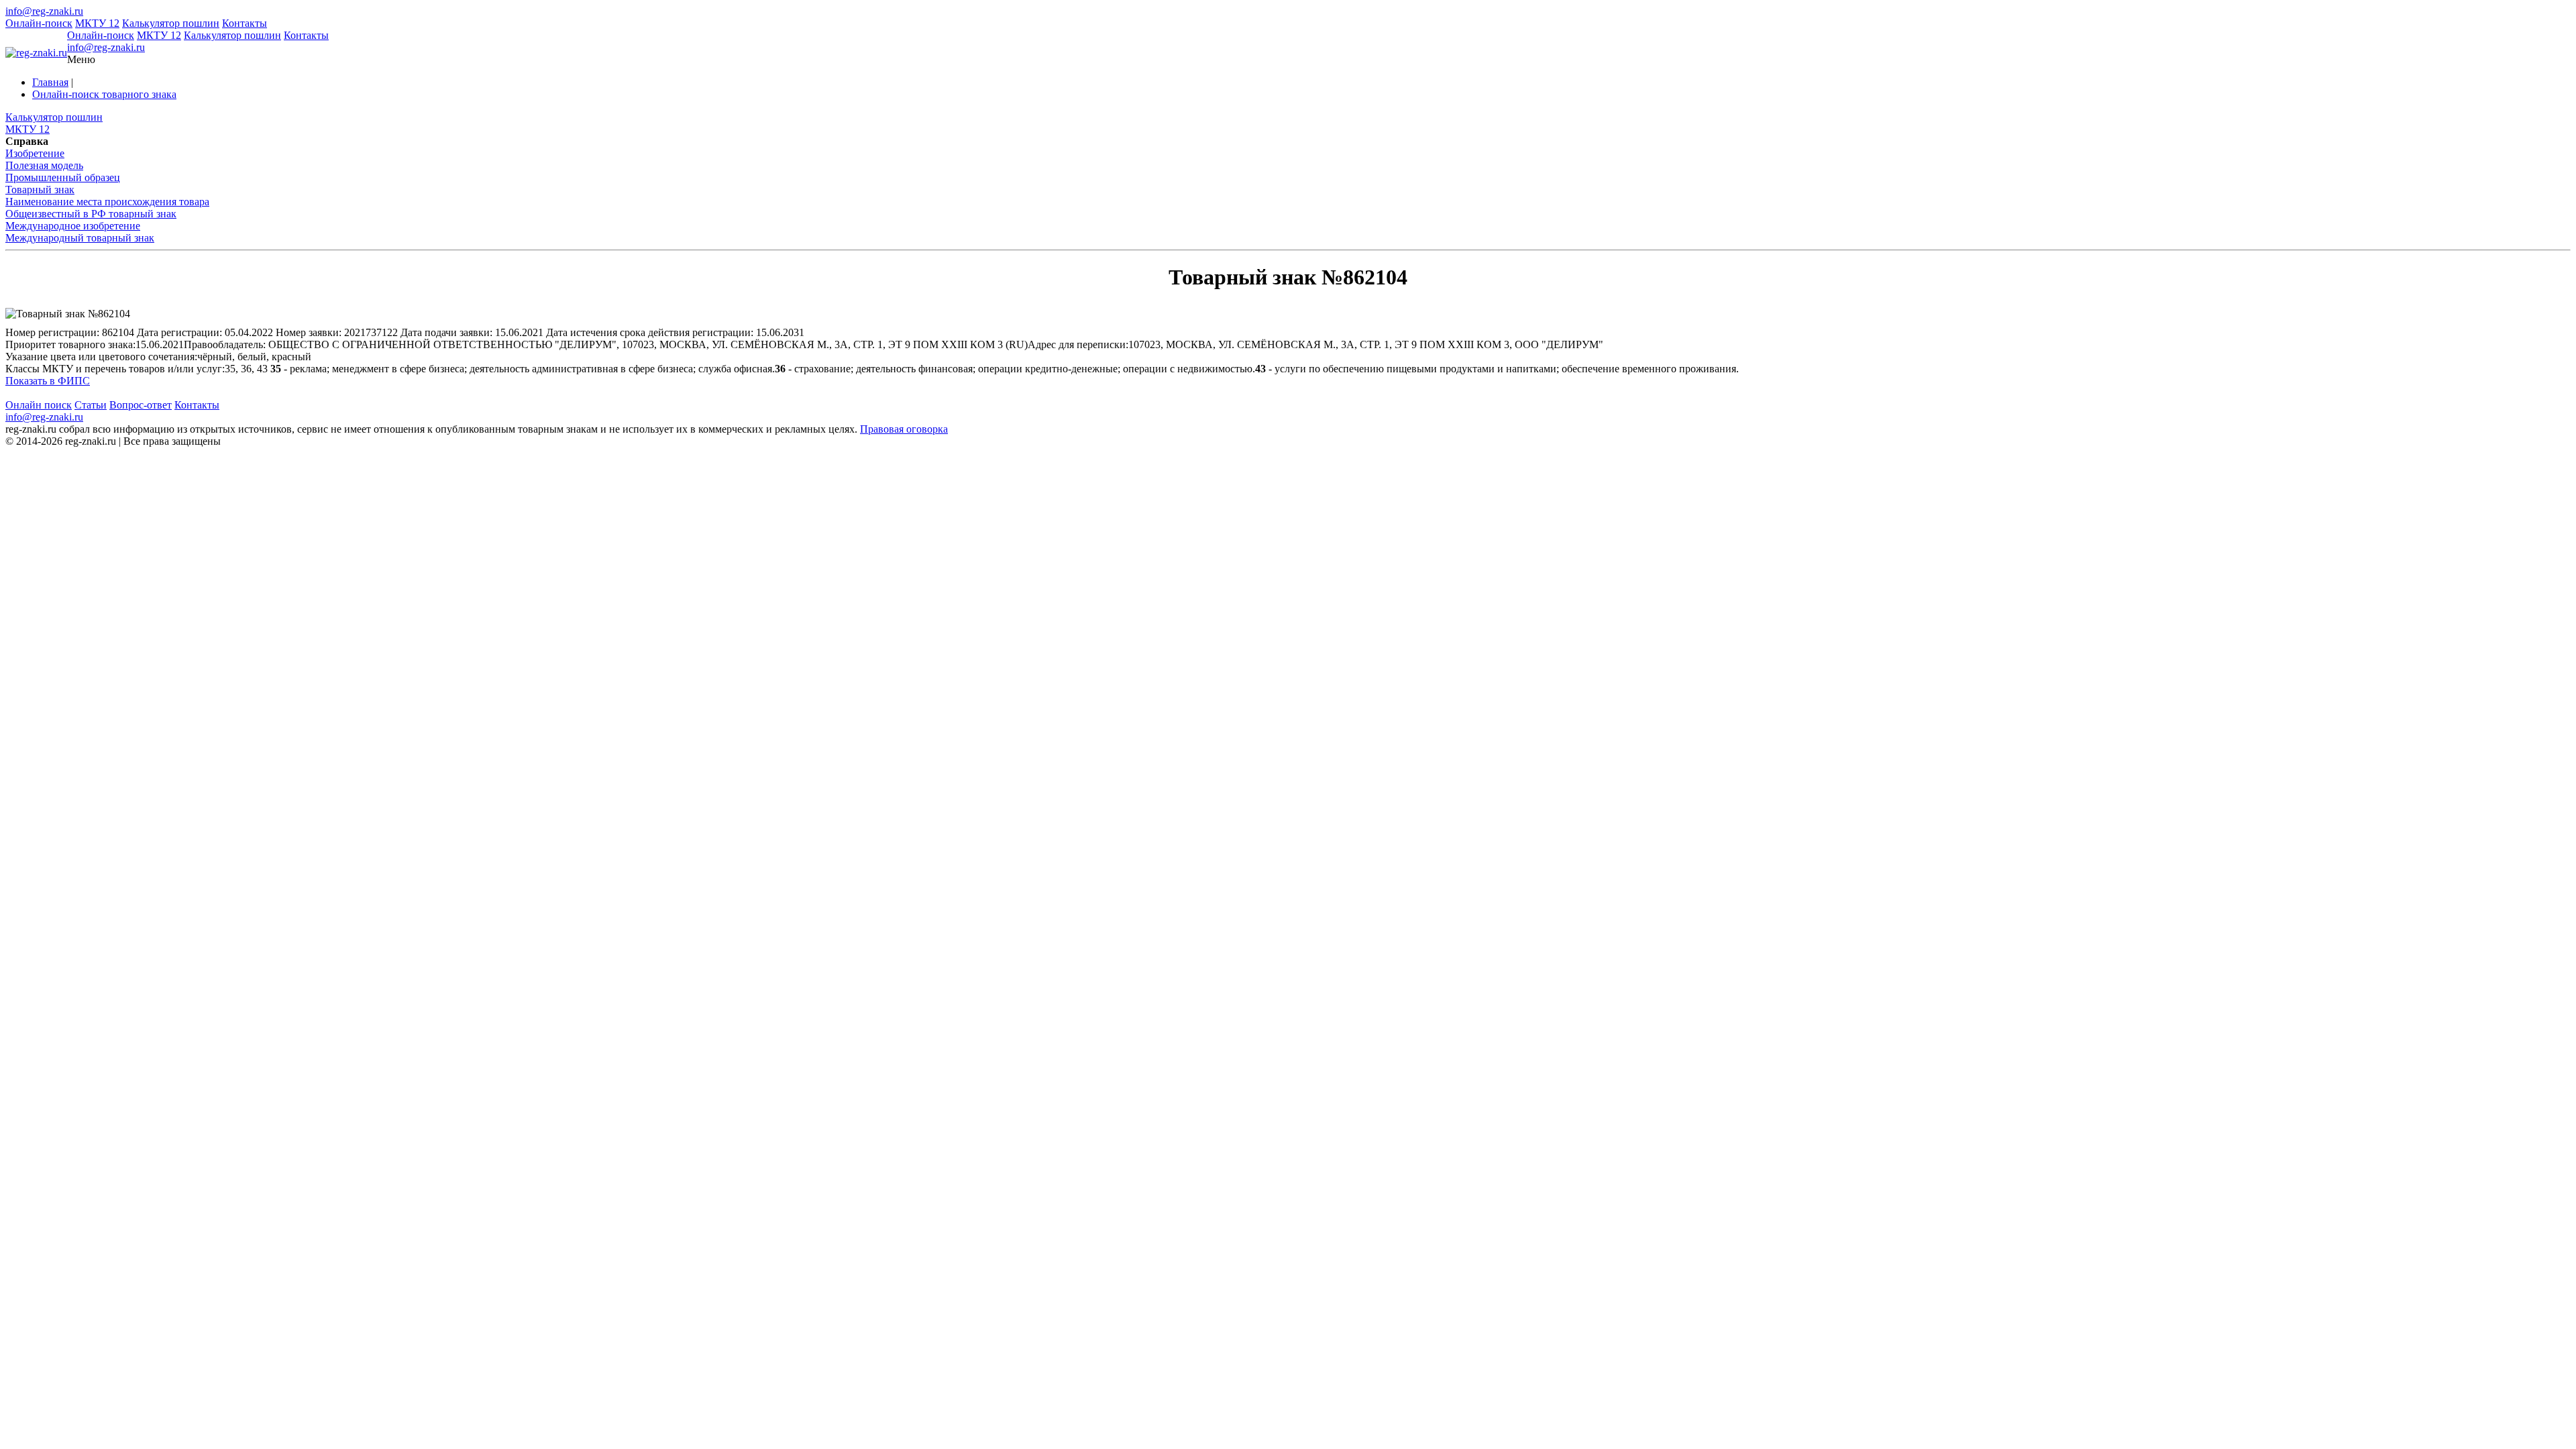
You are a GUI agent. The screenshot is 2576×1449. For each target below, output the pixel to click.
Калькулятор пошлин (171, 23)
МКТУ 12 (97, 23)
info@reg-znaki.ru (44, 11)
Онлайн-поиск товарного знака (104, 94)
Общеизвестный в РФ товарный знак (91, 214)
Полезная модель (44, 165)
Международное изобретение (73, 226)
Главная (50, 82)
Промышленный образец (63, 177)
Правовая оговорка (904, 429)
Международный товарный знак (80, 238)
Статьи (91, 405)
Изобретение (35, 153)
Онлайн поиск (39, 405)
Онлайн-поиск (39, 23)
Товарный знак (40, 190)
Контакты (245, 23)
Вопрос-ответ (141, 405)
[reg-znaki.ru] (36, 53)
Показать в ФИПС (48, 381)
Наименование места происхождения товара (107, 202)
